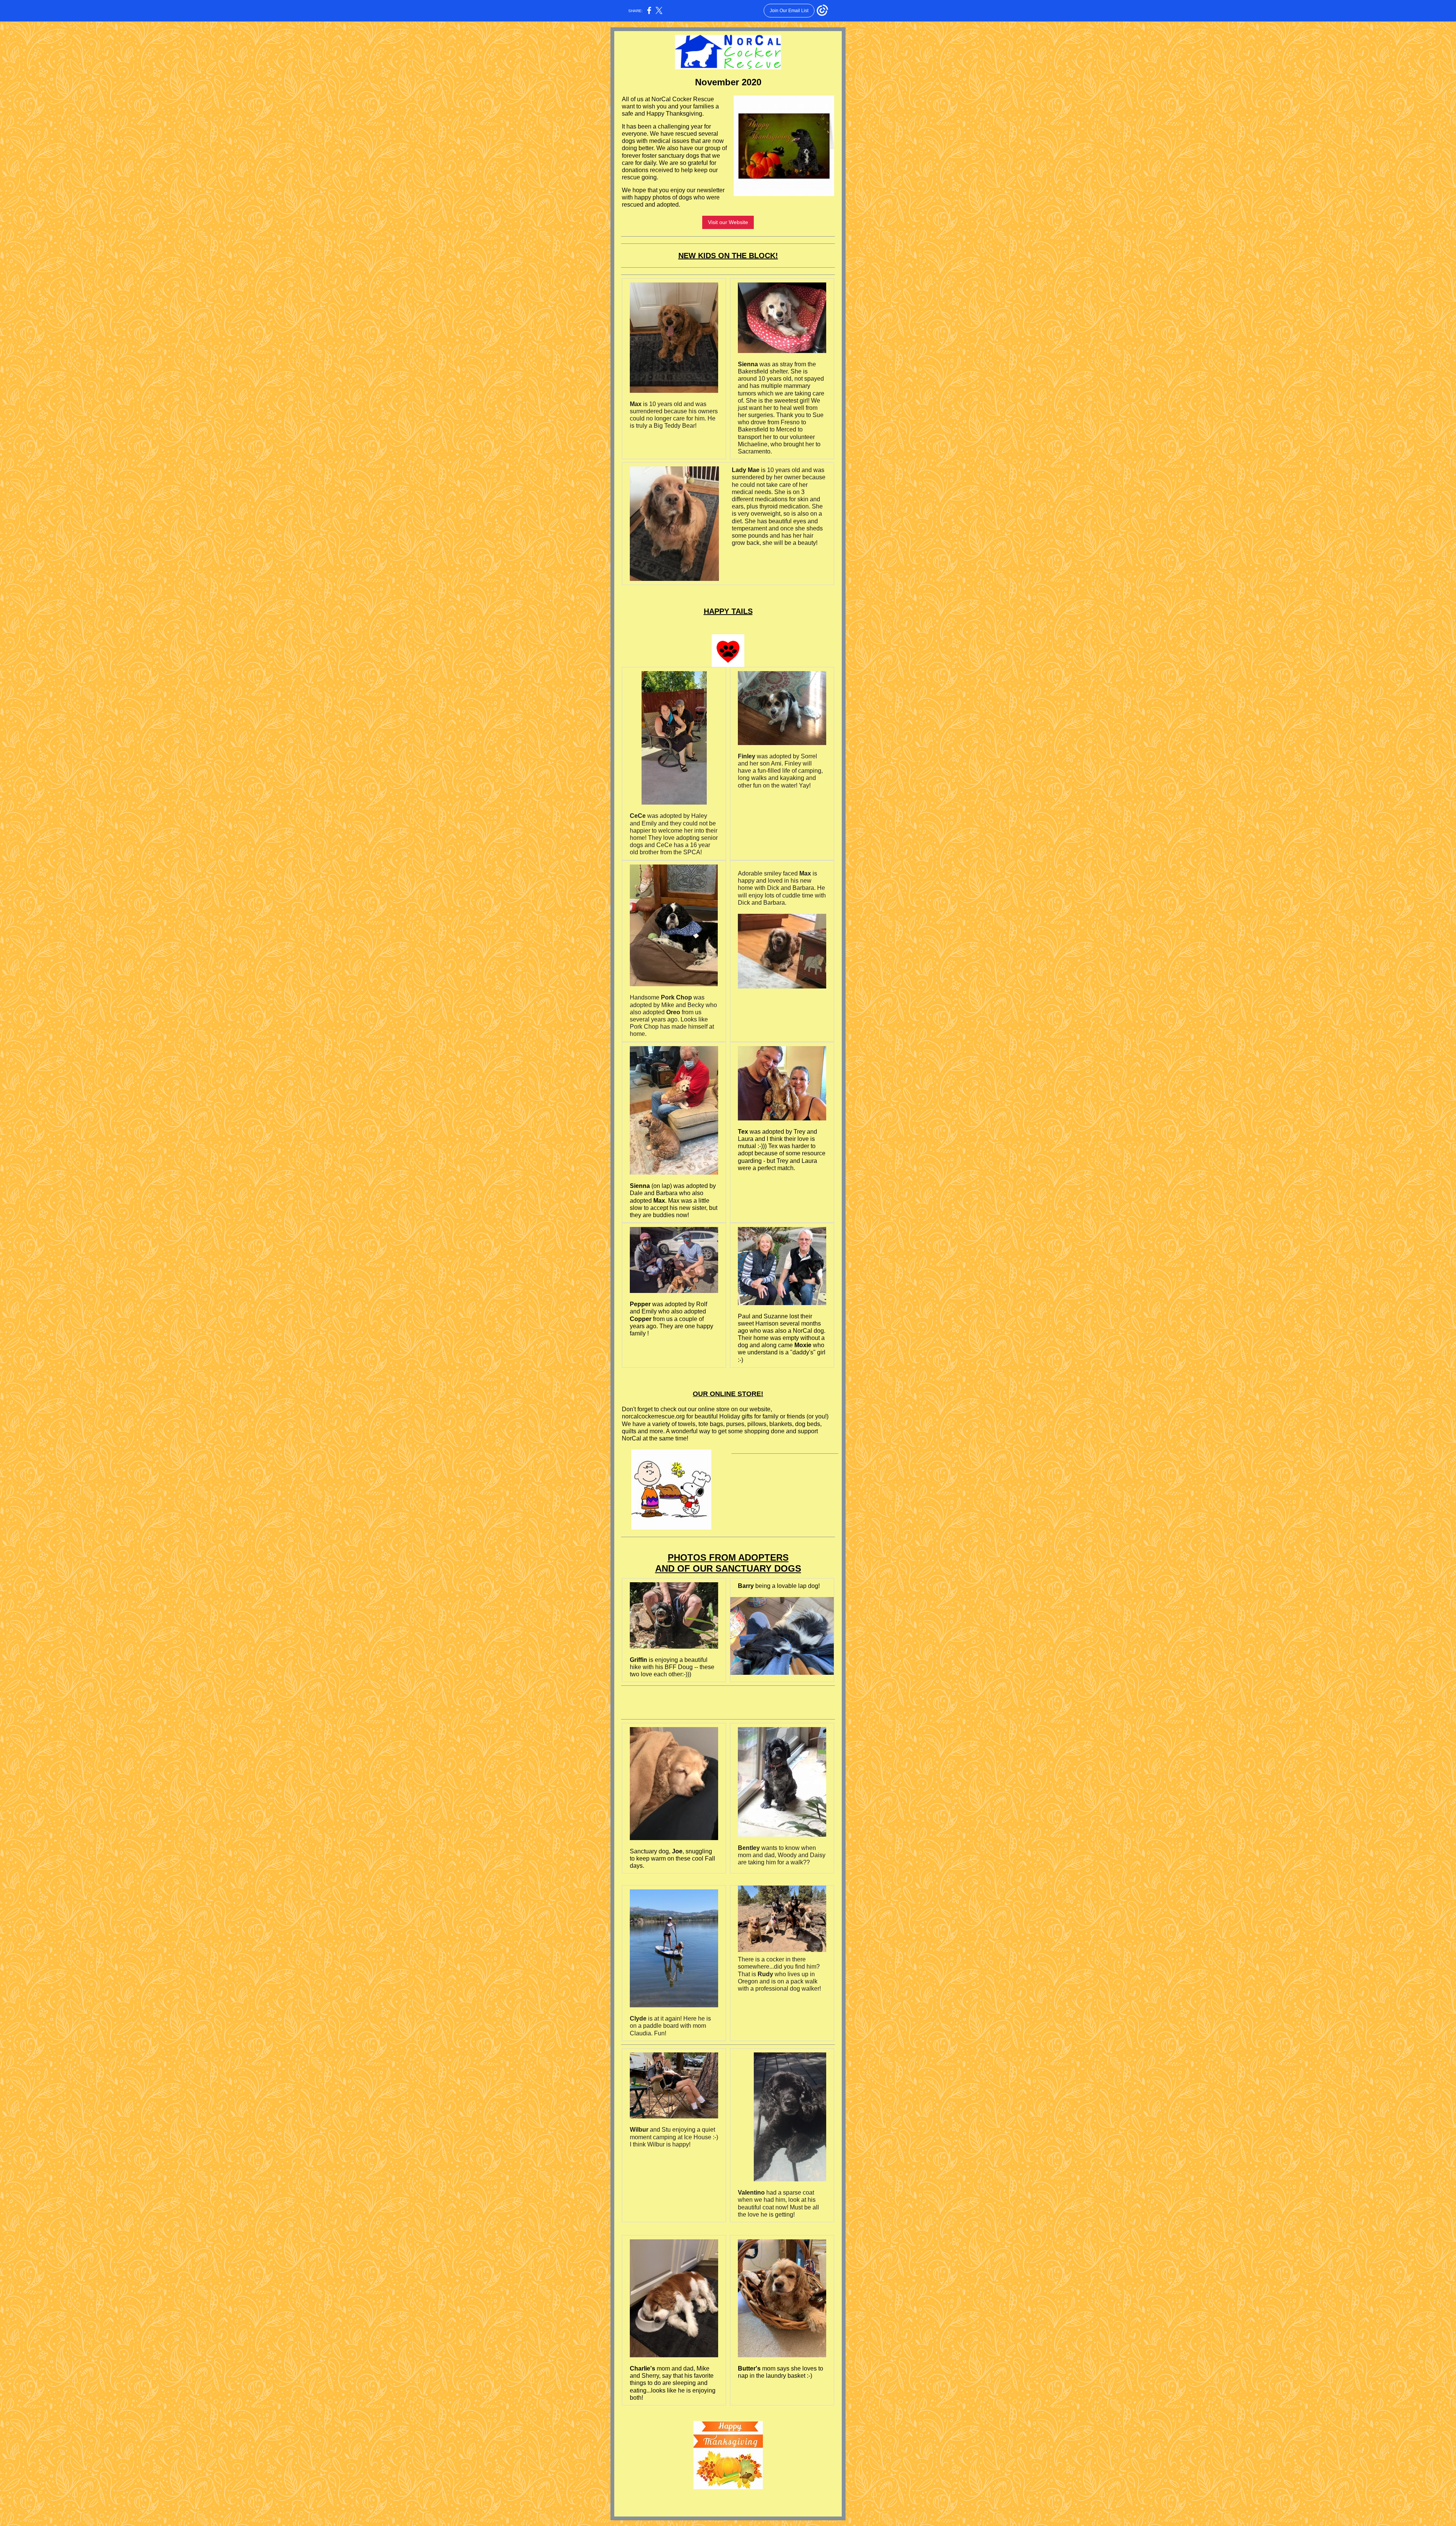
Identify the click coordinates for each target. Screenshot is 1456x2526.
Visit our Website (728, 222)
